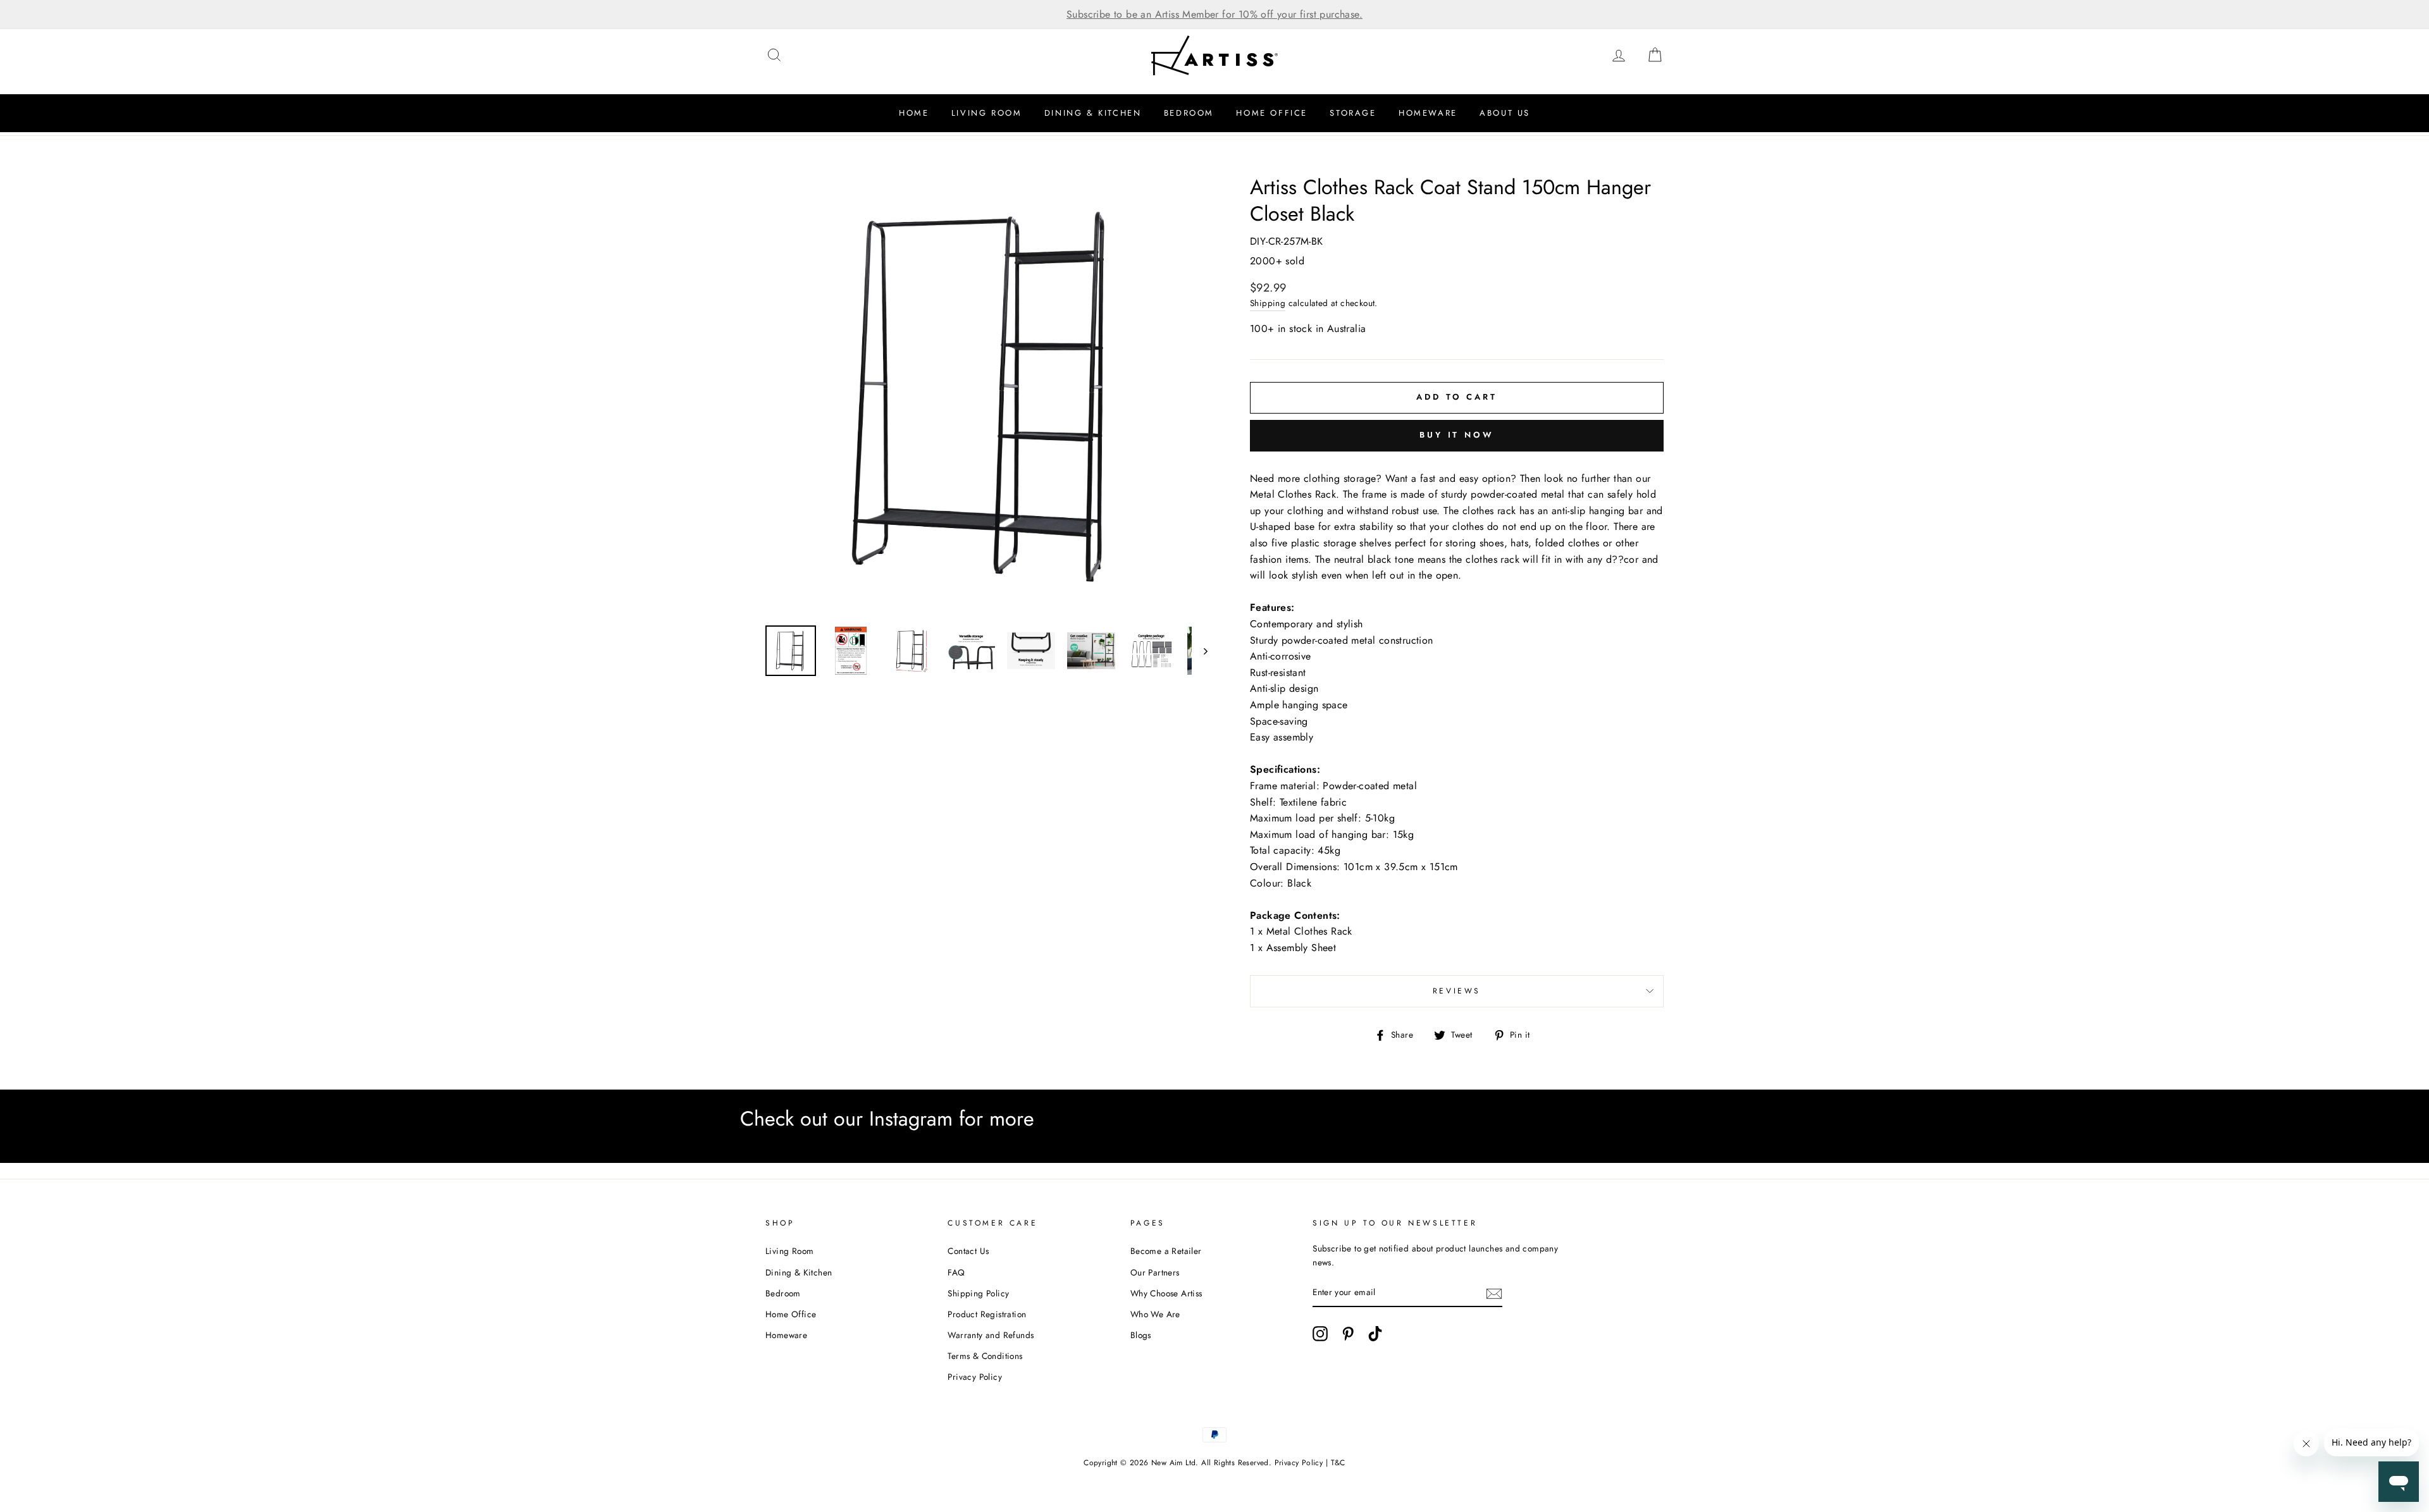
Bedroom (1189, 113)
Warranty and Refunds (991, 1335)
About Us (1505, 113)
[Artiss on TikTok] (1375, 1334)
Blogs (1141, 1335)
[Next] (1200, 651)
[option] (1214, 15)
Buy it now (1457, 435)
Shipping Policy (978, 1293)
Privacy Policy (975, 1377)
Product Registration (987, 1314)
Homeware (1428, 113)
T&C (1338, 1463)
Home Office (1272, 113)
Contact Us (968, 1251)
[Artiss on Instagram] (1320, 1334)
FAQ (956, 1272)
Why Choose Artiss (1166, 1293)
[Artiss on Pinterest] (1348, 1334)
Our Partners (1155, 1272)
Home (914, 113)
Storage (1353, 113)
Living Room (987, 113)
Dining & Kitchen (1093, 113)
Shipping (1268, 303)
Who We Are (1155, 1314)
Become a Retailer (1166, 1251)
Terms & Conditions (985, 1356)
